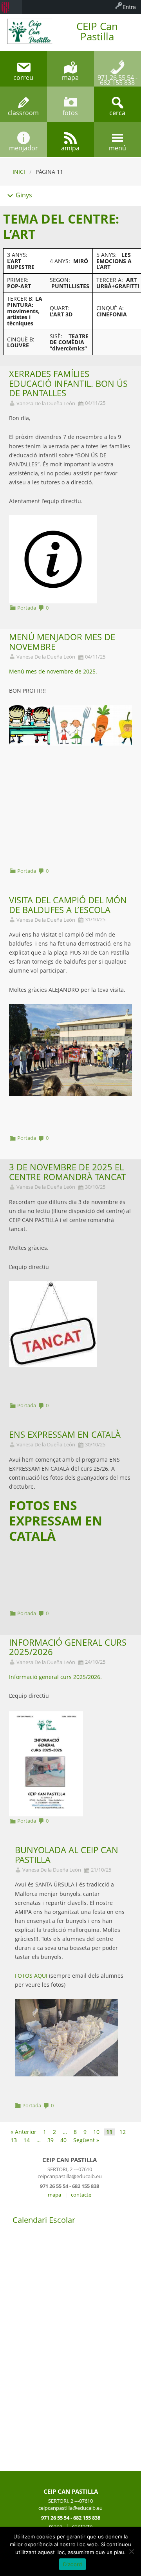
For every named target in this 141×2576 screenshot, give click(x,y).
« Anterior (23, 2132)
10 (96, 2132)
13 (14, 2140)
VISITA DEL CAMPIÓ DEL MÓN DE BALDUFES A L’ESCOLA (68, 905)
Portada (27, 608)
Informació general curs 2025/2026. (55, 1677)
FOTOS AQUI (32, 1976)
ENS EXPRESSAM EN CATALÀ (65, 1434)
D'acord (73, 2564)
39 (51, 2140)
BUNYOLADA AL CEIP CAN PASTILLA (67, 1855)
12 (123, 2132)
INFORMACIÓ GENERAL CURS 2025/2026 (68, 1647)
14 (27, 2140)
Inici (19, 172)
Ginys (23, 195)
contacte (81, 2195)
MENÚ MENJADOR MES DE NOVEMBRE (62, 642)
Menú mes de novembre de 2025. (53, 671)
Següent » (86, 2140)
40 (63, 2140)
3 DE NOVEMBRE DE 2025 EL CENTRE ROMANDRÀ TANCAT (67, 1172)
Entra (129, 7)
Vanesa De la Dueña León (46, 403)
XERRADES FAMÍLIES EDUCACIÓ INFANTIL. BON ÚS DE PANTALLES (68, 384)
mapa (54, 2195)
